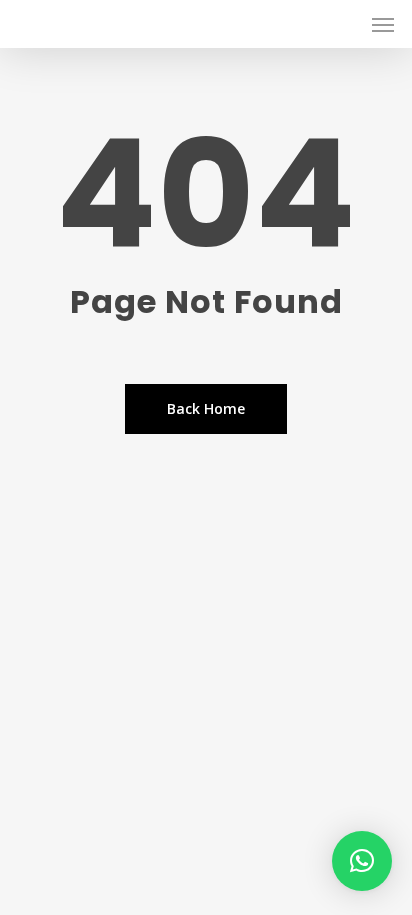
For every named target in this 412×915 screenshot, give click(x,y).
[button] (362, 861)
